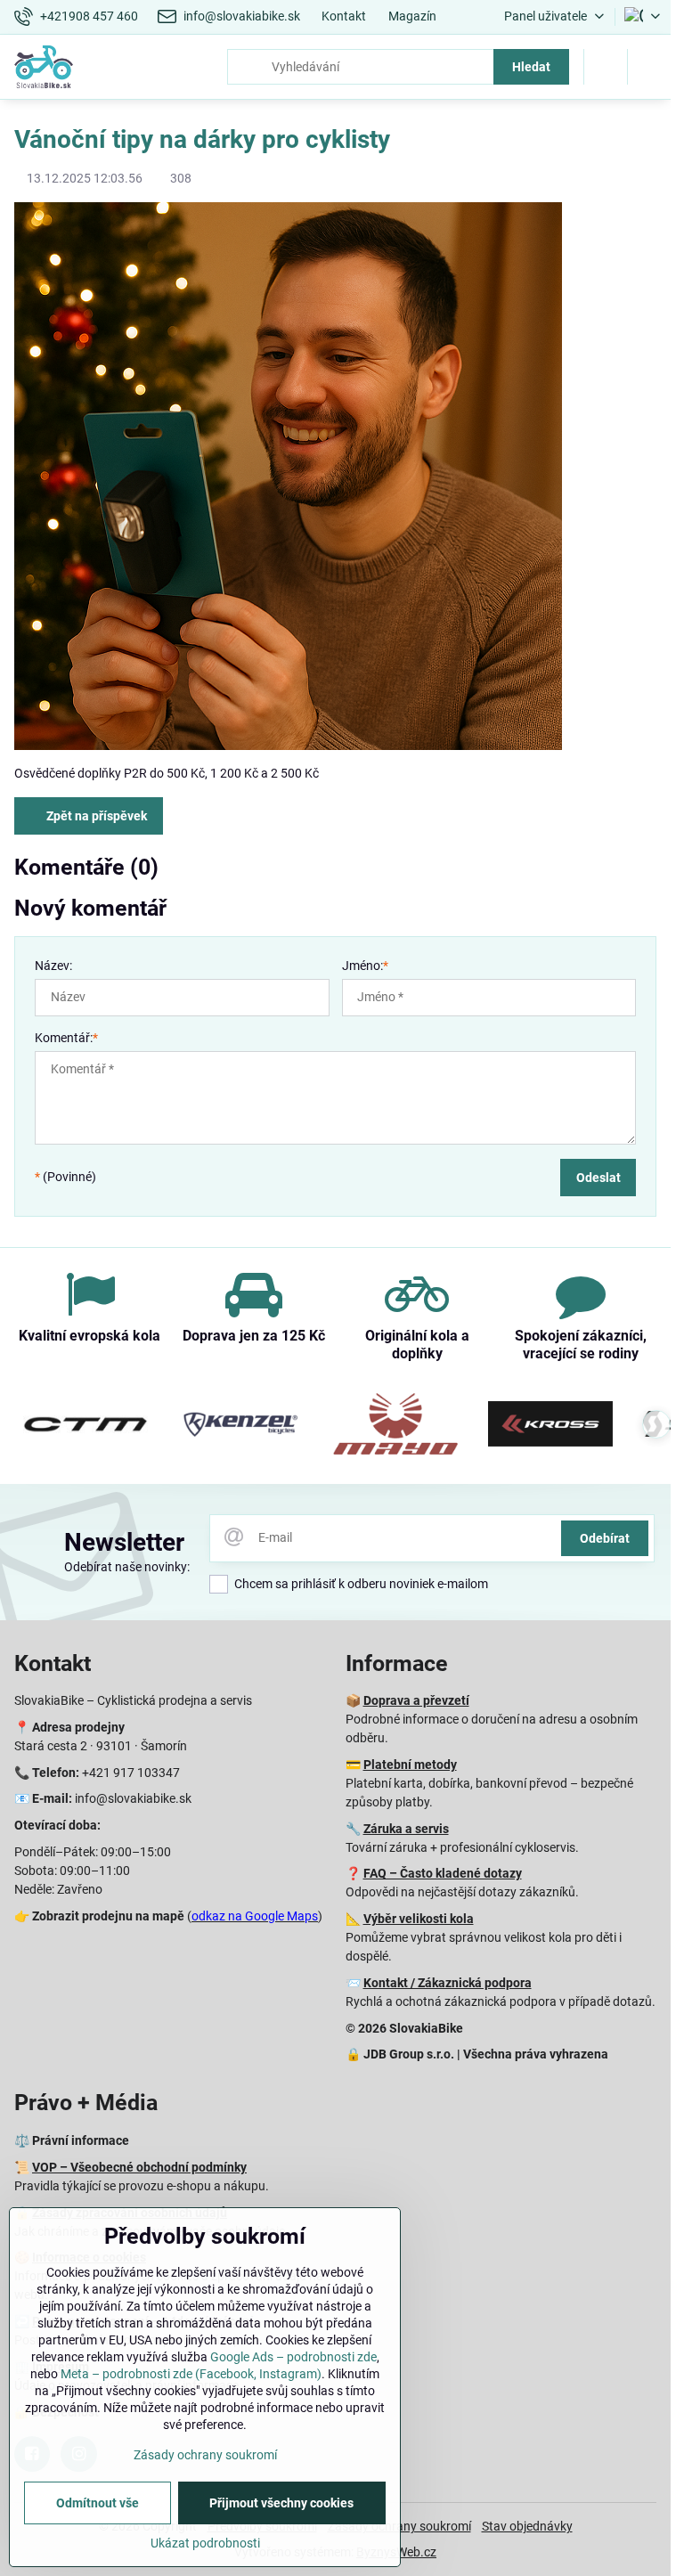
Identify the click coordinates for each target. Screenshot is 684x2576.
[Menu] (649, 67)
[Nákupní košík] (606, 67)
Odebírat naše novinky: (127, 1567)
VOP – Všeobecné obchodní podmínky (139, 2167)
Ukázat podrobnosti (205, 2543)
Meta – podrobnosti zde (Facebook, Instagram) (191, 2374)
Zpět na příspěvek (95, 816)
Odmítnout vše (98, 2503)
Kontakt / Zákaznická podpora (448, 1983)
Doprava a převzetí (416, 1700)
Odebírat (605, 1538)
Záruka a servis (406, 1829)
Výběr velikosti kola (419, 1919)
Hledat (531, 67)
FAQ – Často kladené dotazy (443, 1873)
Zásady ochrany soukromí (205, 2455)
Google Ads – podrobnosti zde (293, 2357)
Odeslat (598, 1178)
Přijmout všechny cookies (281, 2503)
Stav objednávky (527, 2526)
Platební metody (410, 1765)
